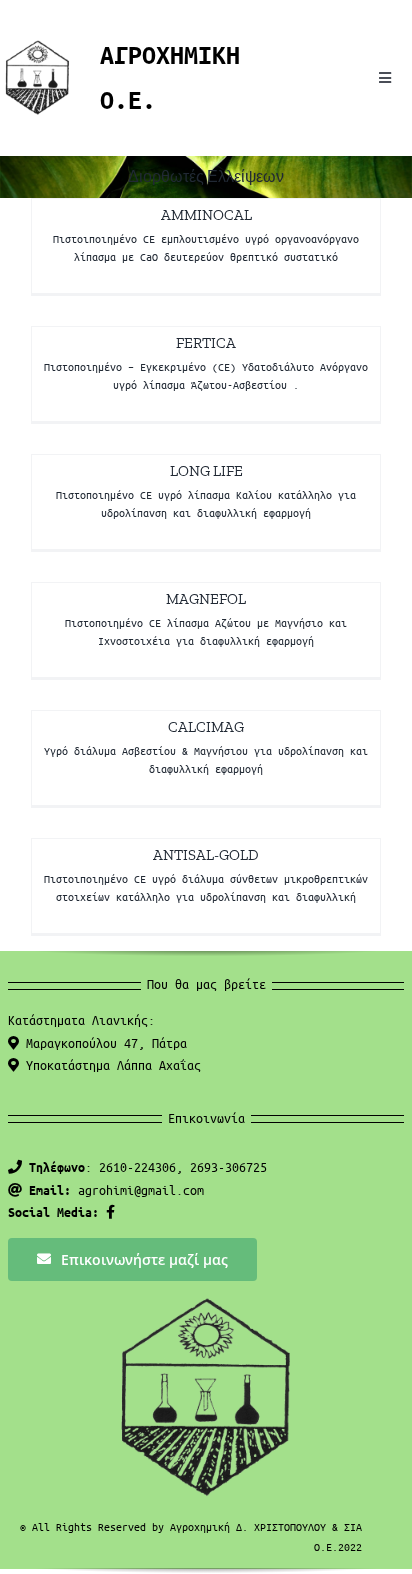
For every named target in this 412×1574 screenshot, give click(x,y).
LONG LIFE (206, 471)
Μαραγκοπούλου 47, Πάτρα (103, 1042)
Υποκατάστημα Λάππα (110, 1064)
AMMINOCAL (206, 215)
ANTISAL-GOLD (206, 855)
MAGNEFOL (206, 599)
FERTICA (206, 343)
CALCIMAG (206, 727)
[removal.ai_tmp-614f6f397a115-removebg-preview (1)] (37, 46)
